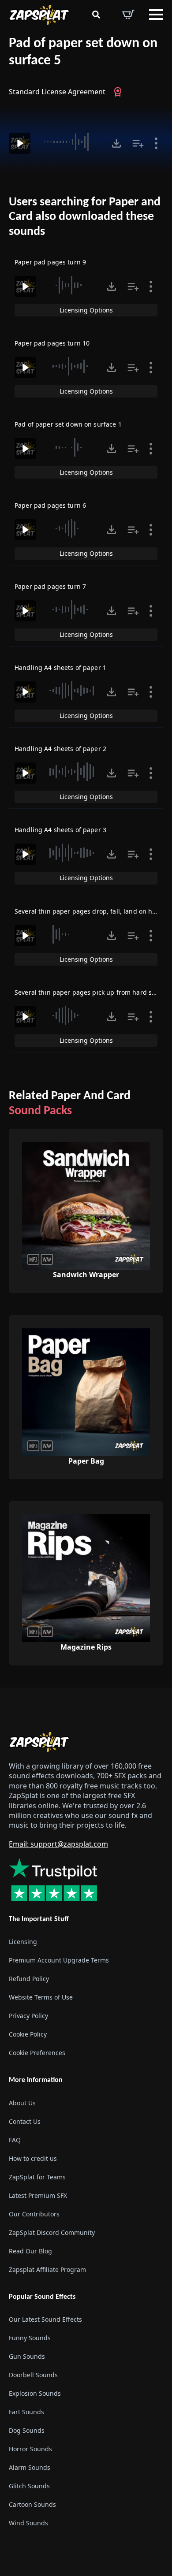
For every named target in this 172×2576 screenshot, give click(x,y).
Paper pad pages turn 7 (50, 586)
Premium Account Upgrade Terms (59, 1960)
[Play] (20, 143)
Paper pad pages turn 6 (50, 505)
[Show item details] (156, 143)
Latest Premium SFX (38, 2195)
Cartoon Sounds (32, 2504)
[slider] (70, 142)
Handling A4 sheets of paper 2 (60, 749)
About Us (22, 2102)
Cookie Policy (28, 2034)
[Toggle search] (96, 15)
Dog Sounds (27, 2430)
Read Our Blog (30, 2251)
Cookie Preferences (37, 2053)
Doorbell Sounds (33, 2374)
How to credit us (33, 2158)
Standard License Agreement (57, 92)
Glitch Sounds (29, 2485)
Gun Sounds (27, 2356)
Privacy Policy (28, 2016)
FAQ (15, 2139)
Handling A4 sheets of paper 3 (60, 830)
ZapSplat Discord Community (52, 2232)
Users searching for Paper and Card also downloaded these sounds (85, 217)
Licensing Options (86, 310)
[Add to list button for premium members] (138, 143)
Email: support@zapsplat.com (58, 1844)
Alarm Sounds (30, 2467)
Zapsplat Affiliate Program (47, 2269)
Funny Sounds (30, 2337)
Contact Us (25, 2121)
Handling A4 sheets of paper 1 (60, 667)
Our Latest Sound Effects (45, 2319)
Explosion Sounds (35, 2393)
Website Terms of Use (41, 1997)
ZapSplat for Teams (37, 2176)
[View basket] (128, 15)
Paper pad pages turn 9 (50, 262)
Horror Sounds (30, 2448)
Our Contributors (34, 2214)
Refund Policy (29, 1979)
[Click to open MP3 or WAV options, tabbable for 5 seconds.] (116, 143)
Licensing (23, 1942)
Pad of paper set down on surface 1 (68, 424)
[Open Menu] (156, 15)
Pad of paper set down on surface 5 (83, 52)
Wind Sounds (28, 2522)
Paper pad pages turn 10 (52, 343)
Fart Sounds (26, 2411)
